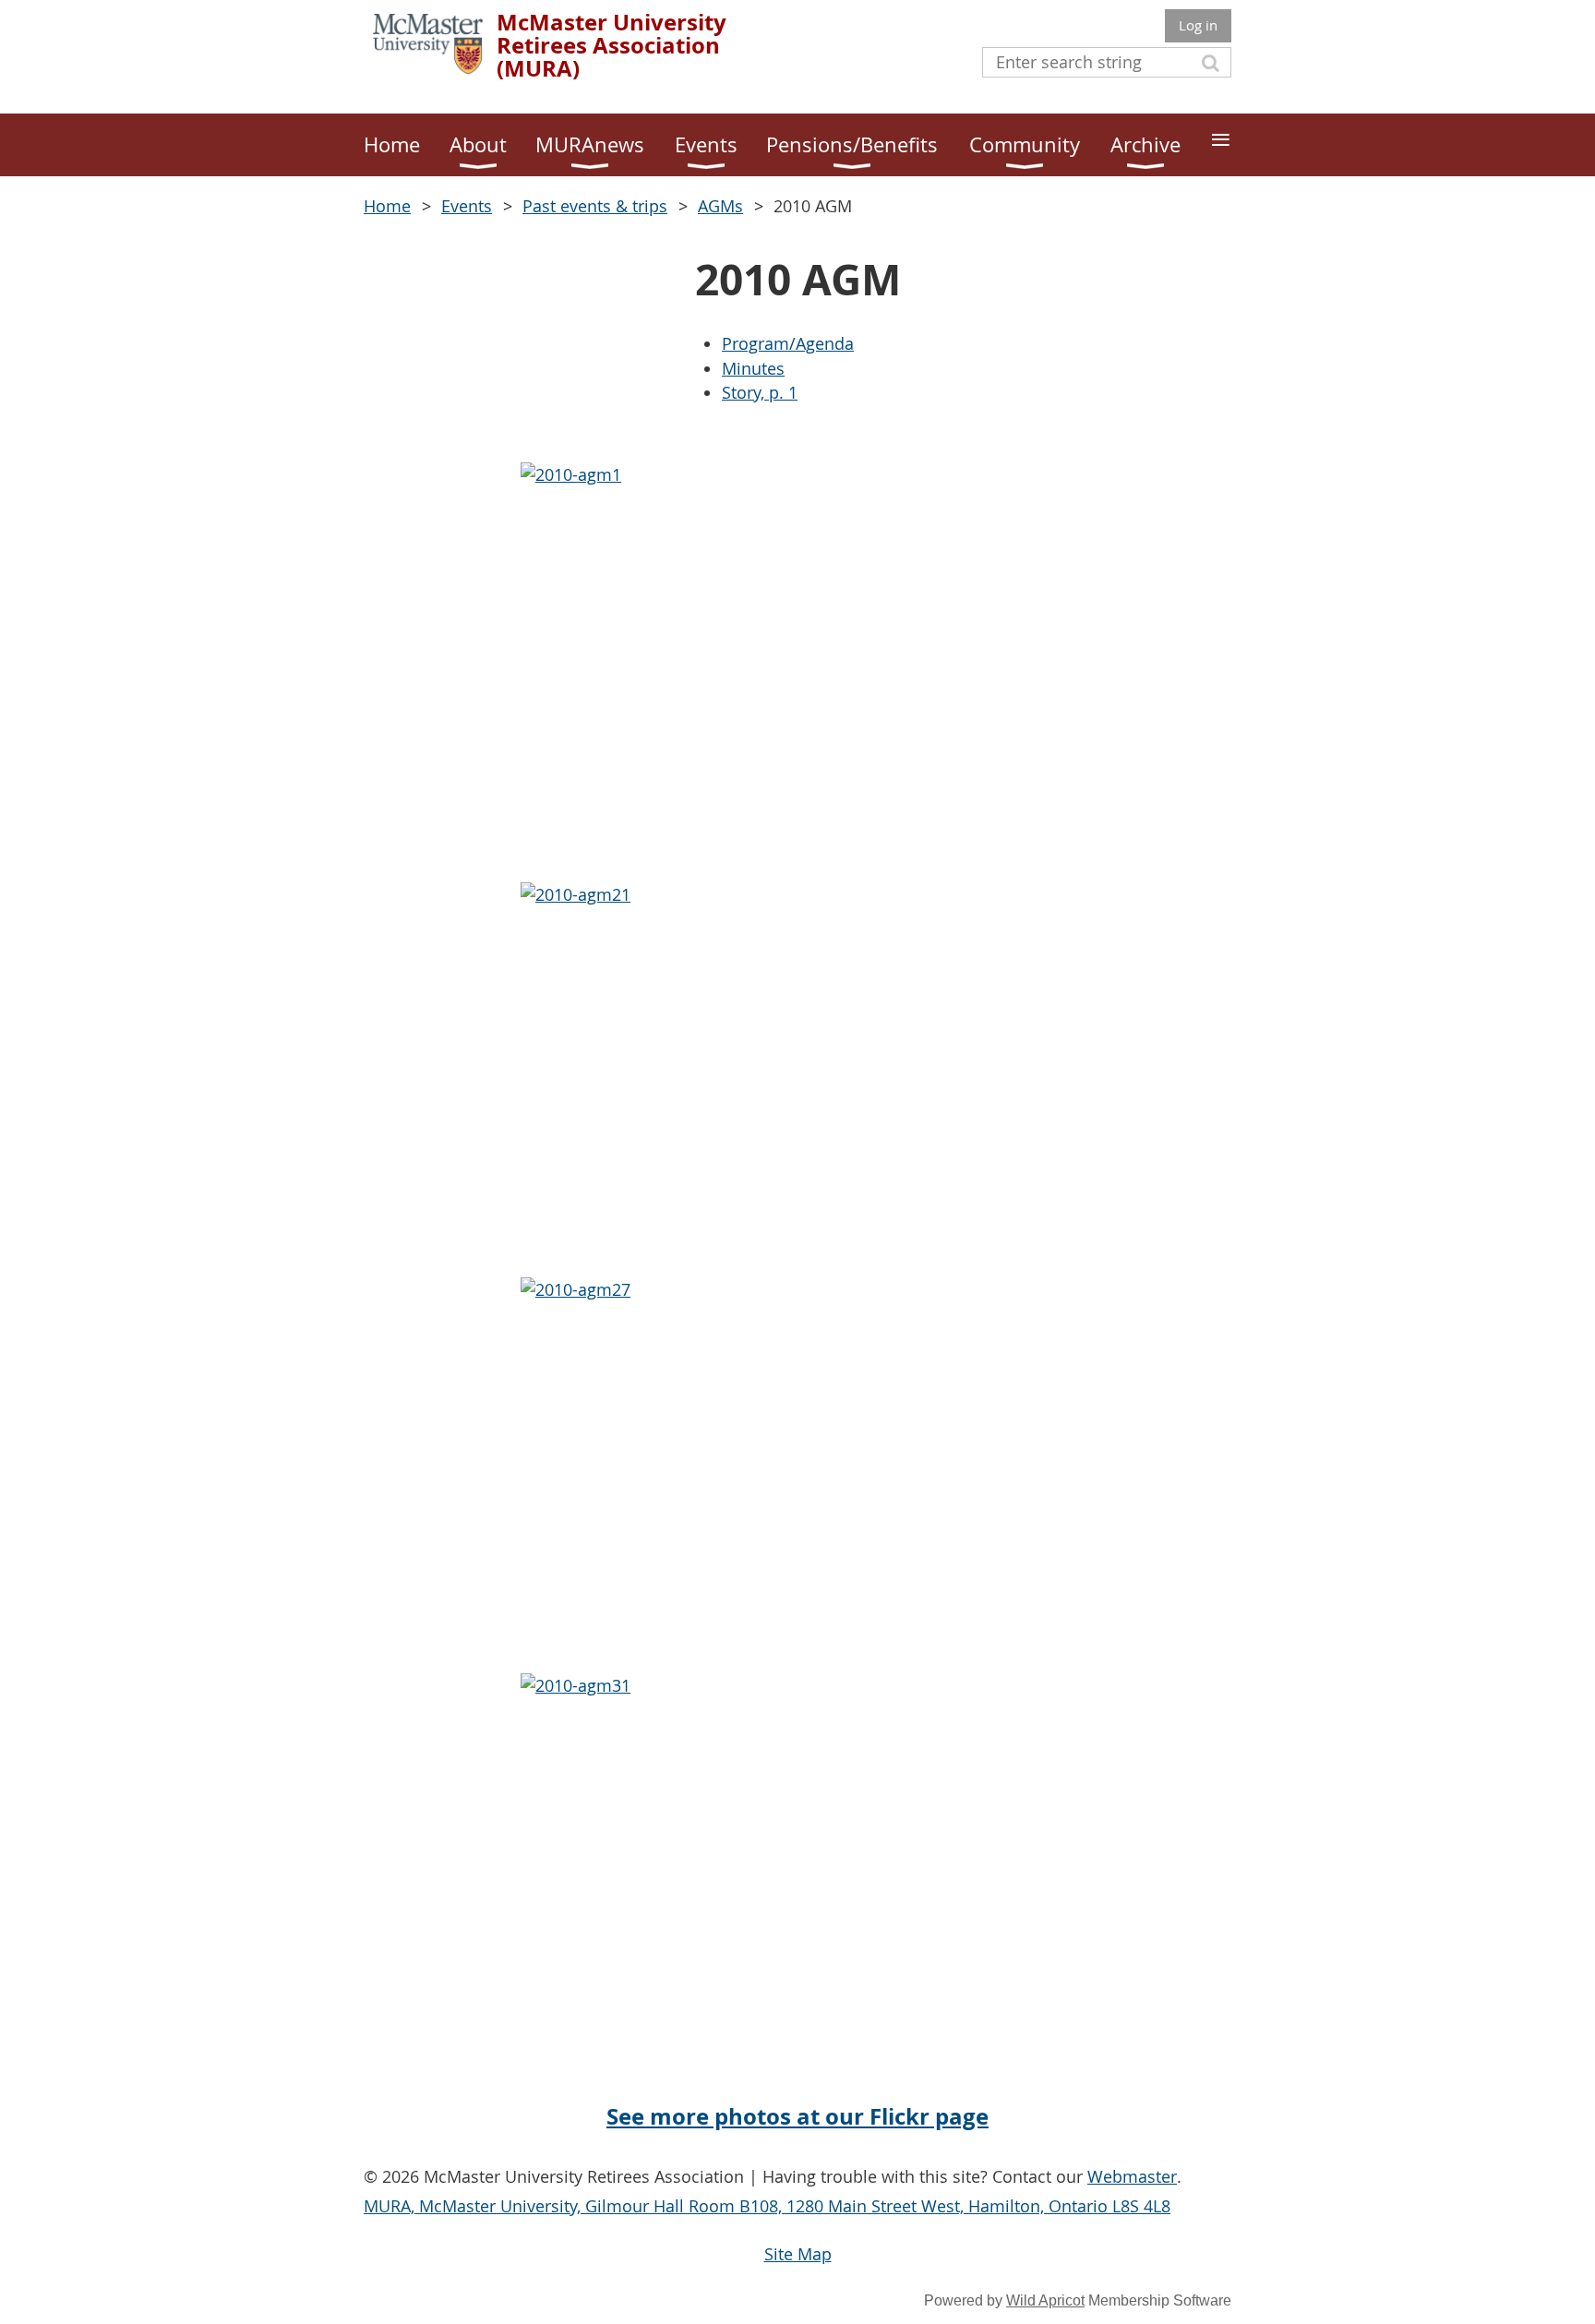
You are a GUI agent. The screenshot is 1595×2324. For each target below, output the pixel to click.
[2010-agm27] (797, 1463)
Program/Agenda (788, 343)
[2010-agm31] (797, 1859)
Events (467, 206)
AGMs (720, 206)
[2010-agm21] (797, 1068)
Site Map (798, 2254)
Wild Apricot (1045, 2300)
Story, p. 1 (760, 392)
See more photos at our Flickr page (797, 2116)
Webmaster (1132, 2176)
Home (387, 206)
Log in (1198, 25)
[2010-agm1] (797, 648)
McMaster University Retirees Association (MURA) (612, 45)
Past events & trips (595, 206)
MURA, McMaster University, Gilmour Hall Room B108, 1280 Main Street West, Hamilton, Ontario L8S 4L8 (767, 2206)
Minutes (753, 368)
